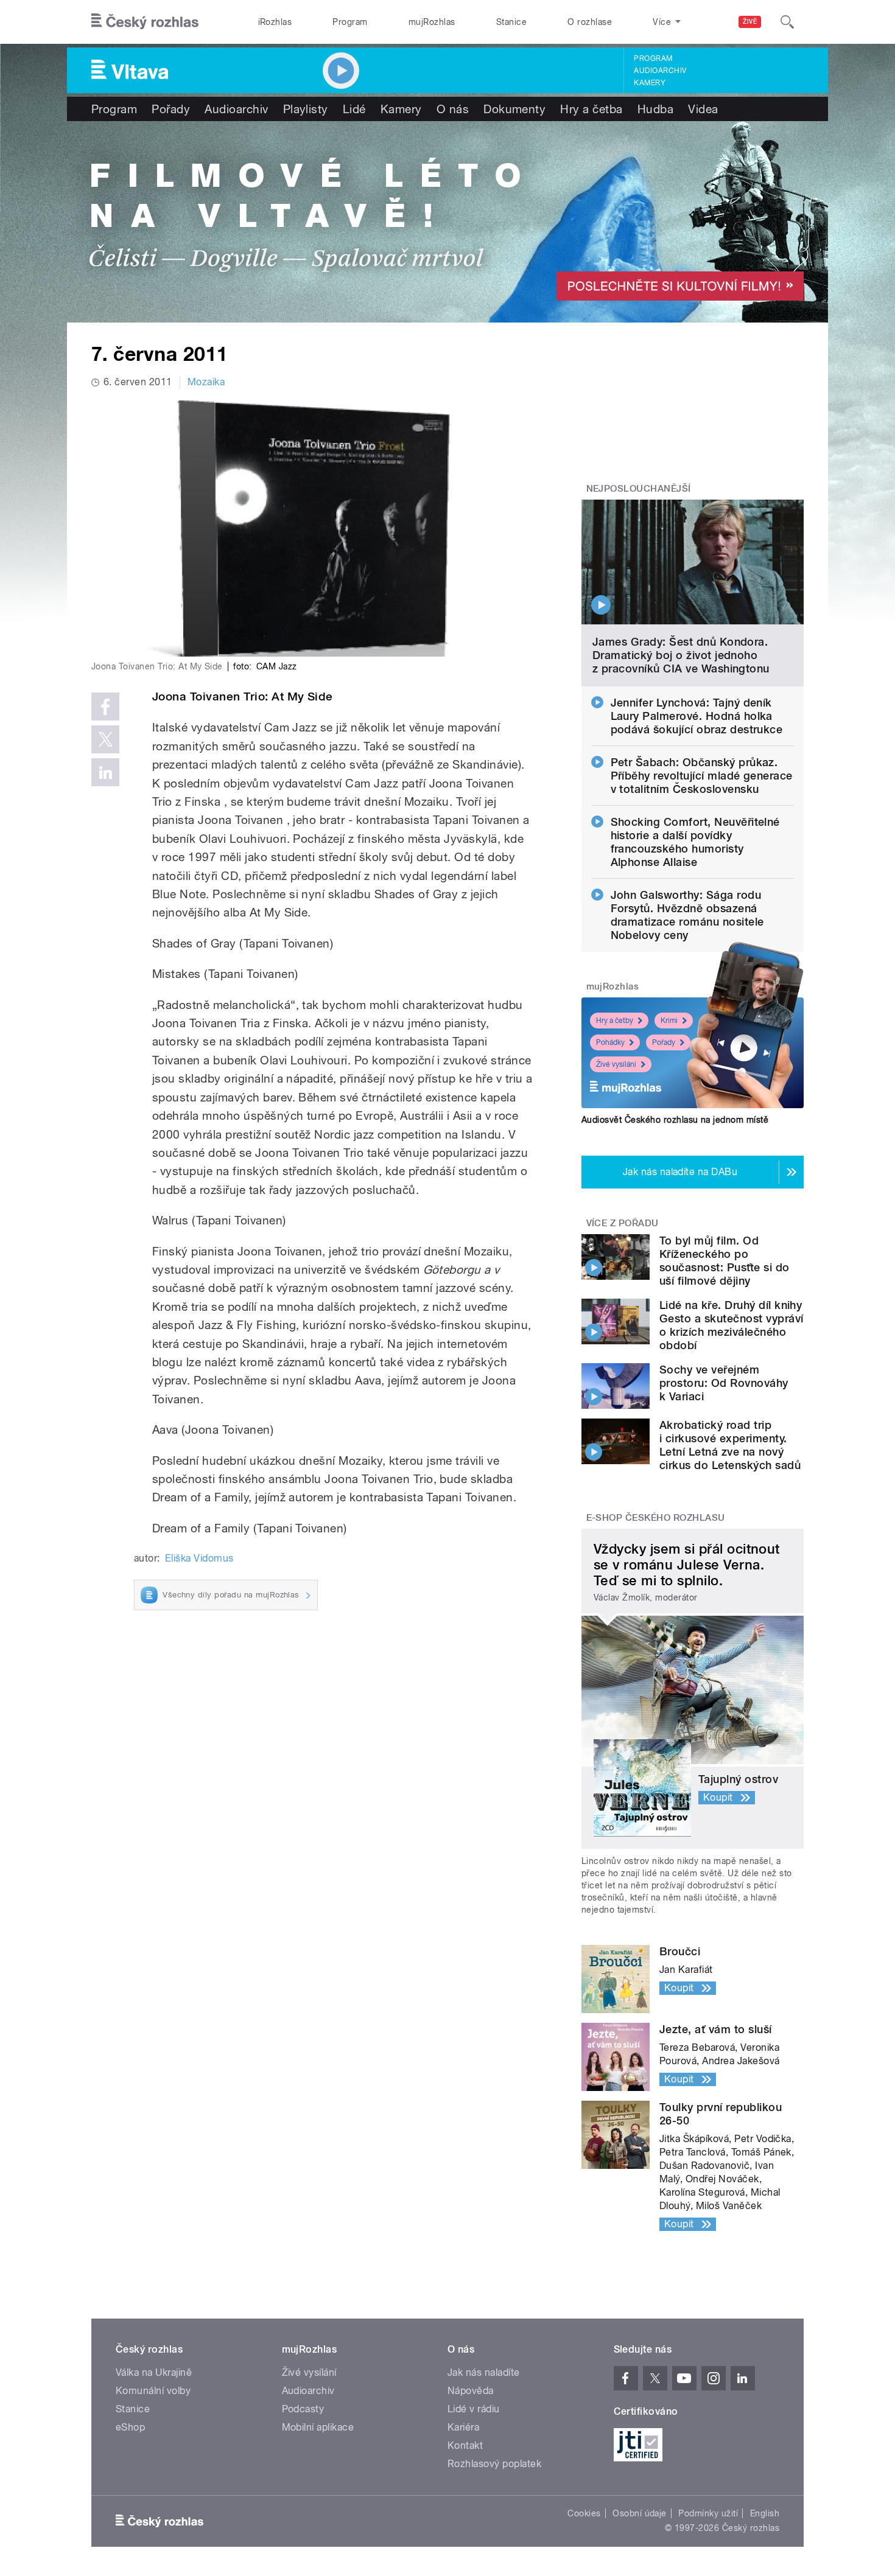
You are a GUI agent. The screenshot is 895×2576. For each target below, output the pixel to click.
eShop (130, 2427)
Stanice (511, 22)
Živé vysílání (616, 1064)
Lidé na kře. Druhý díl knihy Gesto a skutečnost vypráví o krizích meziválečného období (731, 1325)
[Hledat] (787, 22)
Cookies (584, 2513)
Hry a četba (591, 109)
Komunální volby (153, 2391)
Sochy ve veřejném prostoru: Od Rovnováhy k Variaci (724, 1383)
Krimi (669, 1021)
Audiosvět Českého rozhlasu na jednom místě (675, 1120)
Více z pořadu (623, 1223)
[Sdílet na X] (105, 739)
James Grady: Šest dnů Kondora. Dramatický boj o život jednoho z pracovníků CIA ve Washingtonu (681, 655)
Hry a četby (615, 1021)
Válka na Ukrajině (154, 2372)
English (765, 2513)
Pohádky (610, 1042)
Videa (703, 109)
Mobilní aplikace (318, 2427)
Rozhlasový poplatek (494, 2464)
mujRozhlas (432, 22)
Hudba (655, 109)
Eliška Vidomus (199, 1558)
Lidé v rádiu (474, 2409)
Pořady (171, 109)
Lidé (354, 109)
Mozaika (206, 382)
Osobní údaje (640, 2513)
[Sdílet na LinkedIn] (105, 772)
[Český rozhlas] (145, 22)
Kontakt (465, 2445)
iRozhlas (275, 22)
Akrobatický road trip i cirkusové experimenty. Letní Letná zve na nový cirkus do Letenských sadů (730, 1445)
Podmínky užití (708, 2513)
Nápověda (471, 2391)
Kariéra (463, 2427)
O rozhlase (590, 22)
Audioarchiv (660, 71)
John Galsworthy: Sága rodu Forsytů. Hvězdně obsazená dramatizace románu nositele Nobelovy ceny (687, 915)
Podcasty (303, 2409)
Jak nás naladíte (484, 2372)
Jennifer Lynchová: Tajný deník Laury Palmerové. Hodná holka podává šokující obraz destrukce (697, 716)
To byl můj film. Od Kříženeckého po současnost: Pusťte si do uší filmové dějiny (725, 1261)
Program (350, 22)
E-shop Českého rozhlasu (656, 1518)
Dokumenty (514, 109)
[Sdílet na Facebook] (105, 707)
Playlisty (306, 109)
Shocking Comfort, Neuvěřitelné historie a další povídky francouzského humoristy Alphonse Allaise (695, 842)
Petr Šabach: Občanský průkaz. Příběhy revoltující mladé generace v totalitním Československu (702, 776)
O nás (453, 109)
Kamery (650, 83)
